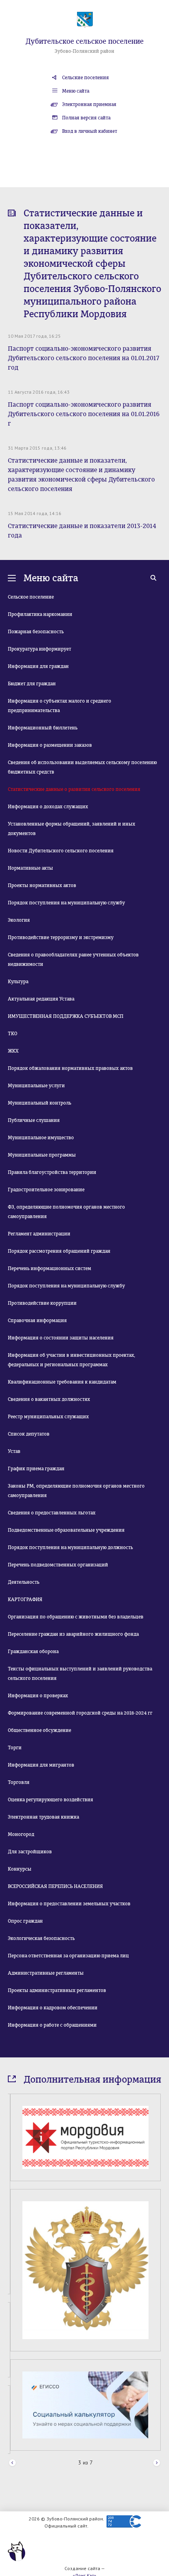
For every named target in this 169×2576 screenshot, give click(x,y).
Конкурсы (20, 1869)
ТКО (13, 1034)
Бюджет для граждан (32, 684)
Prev (12, 2463)
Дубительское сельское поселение (84, 41)
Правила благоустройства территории (52, 1172)
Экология (19, 920)
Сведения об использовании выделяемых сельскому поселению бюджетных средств (82, 767)
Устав (14, 1451)
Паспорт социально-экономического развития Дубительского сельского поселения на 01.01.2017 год (84, 358)
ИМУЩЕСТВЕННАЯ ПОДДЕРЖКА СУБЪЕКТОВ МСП (66, 1016)
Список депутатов (29, 1434)
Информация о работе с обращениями (52, 2025)
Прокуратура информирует (39, 649)
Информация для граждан (38, 666)
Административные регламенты (46, 1973)
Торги (15, 1748)
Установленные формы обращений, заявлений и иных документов (72, 829)
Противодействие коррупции (42, 1303)
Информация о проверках (38, 1696)
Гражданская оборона (33, 1652)
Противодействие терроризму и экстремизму (61, 937)
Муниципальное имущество (41, 1138)
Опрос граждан (25, 1921)
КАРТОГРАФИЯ (25, 1600)
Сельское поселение (31, 597)
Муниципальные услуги (36, 1086)
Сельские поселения (85, 78)
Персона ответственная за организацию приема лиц (68, 1956)
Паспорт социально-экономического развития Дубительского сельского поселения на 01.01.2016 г (84, 414)
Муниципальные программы (42, 1155)
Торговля (19, 1782)
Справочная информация (37, 1321)
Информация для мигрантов (41, 1765)
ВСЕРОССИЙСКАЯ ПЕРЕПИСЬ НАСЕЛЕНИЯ (55, 1886)
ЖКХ (13, 1051)
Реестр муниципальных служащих (48, 1417)
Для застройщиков (30, 1852)
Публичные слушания (34, 1120)
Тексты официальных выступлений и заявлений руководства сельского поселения (80, 1674)
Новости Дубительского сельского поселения (61, 851)
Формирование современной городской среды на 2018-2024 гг (80, 1713)
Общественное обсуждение (39, 1730)
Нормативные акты (30, 868)
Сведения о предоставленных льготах (52, 1513)
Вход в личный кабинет (90, 131)
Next (157, 2463)
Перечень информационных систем (50, 1268)
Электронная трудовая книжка (43, 1817)
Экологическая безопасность (41, 1938)
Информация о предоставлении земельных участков (69, 1904)
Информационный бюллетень (43, 728)
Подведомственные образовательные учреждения (66, 1530)
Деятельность (24, 1582)
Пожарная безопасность (36, 632)
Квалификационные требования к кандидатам (62, 1382)
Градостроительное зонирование (46, 1190)
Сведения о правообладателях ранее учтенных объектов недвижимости (73, 960)
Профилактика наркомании (40, 614)
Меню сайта (76, 91)
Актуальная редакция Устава (41, 999)
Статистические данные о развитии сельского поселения (74, 789)
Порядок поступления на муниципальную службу (66, 903)
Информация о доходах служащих (48, 807)
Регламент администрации (39, 1234)
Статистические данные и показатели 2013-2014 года (82, 531)
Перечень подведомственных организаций (58, 1565)
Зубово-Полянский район (84, 51)
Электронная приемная (89, 104)
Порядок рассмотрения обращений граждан (59, 1251)
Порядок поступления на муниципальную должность (70, 1547)
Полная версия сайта (86, 118)
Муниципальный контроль (39, 1103)
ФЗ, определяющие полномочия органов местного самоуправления (66, 1212)
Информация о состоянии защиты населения (61, 1338)
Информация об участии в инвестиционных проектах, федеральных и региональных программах (72, 1360)
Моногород (21, 1834)
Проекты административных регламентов (57, 1990)
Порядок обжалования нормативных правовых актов (70, 1068)
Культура (18, 982)
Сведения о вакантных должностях (49, 1399)
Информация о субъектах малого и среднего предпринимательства (60, 706)
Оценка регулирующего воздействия (51, 1800)
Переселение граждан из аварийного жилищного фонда (73, 1634)
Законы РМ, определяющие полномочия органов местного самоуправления (76, 1491)
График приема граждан (36, 1469)
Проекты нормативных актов (42, 885)
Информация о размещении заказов (50, 745)
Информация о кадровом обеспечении (53, 2008)
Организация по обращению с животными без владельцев (76, 1617)
